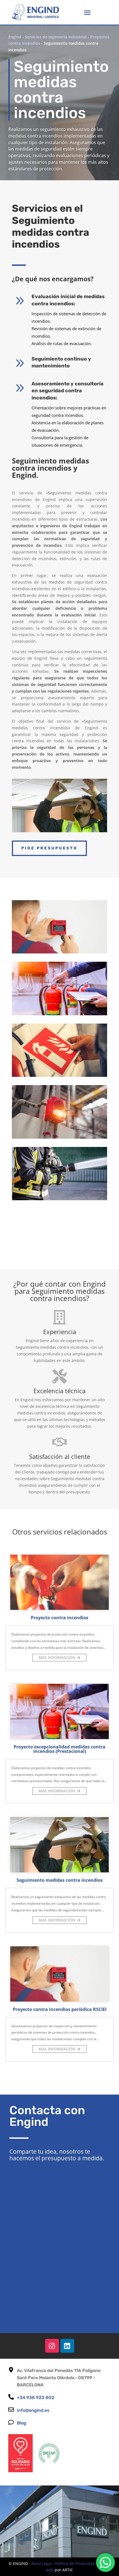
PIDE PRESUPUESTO (49, 848)
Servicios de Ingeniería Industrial (56, 37)
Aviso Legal (42, 2563)
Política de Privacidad (75, 2563)
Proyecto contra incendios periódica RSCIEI (60, 2009)
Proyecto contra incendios (59, 1618)
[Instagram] (52, 2346)
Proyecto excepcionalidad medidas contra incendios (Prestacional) (59, 1749)
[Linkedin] (67, 2346)
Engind (15, 37)
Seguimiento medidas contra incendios (60, 1880)
